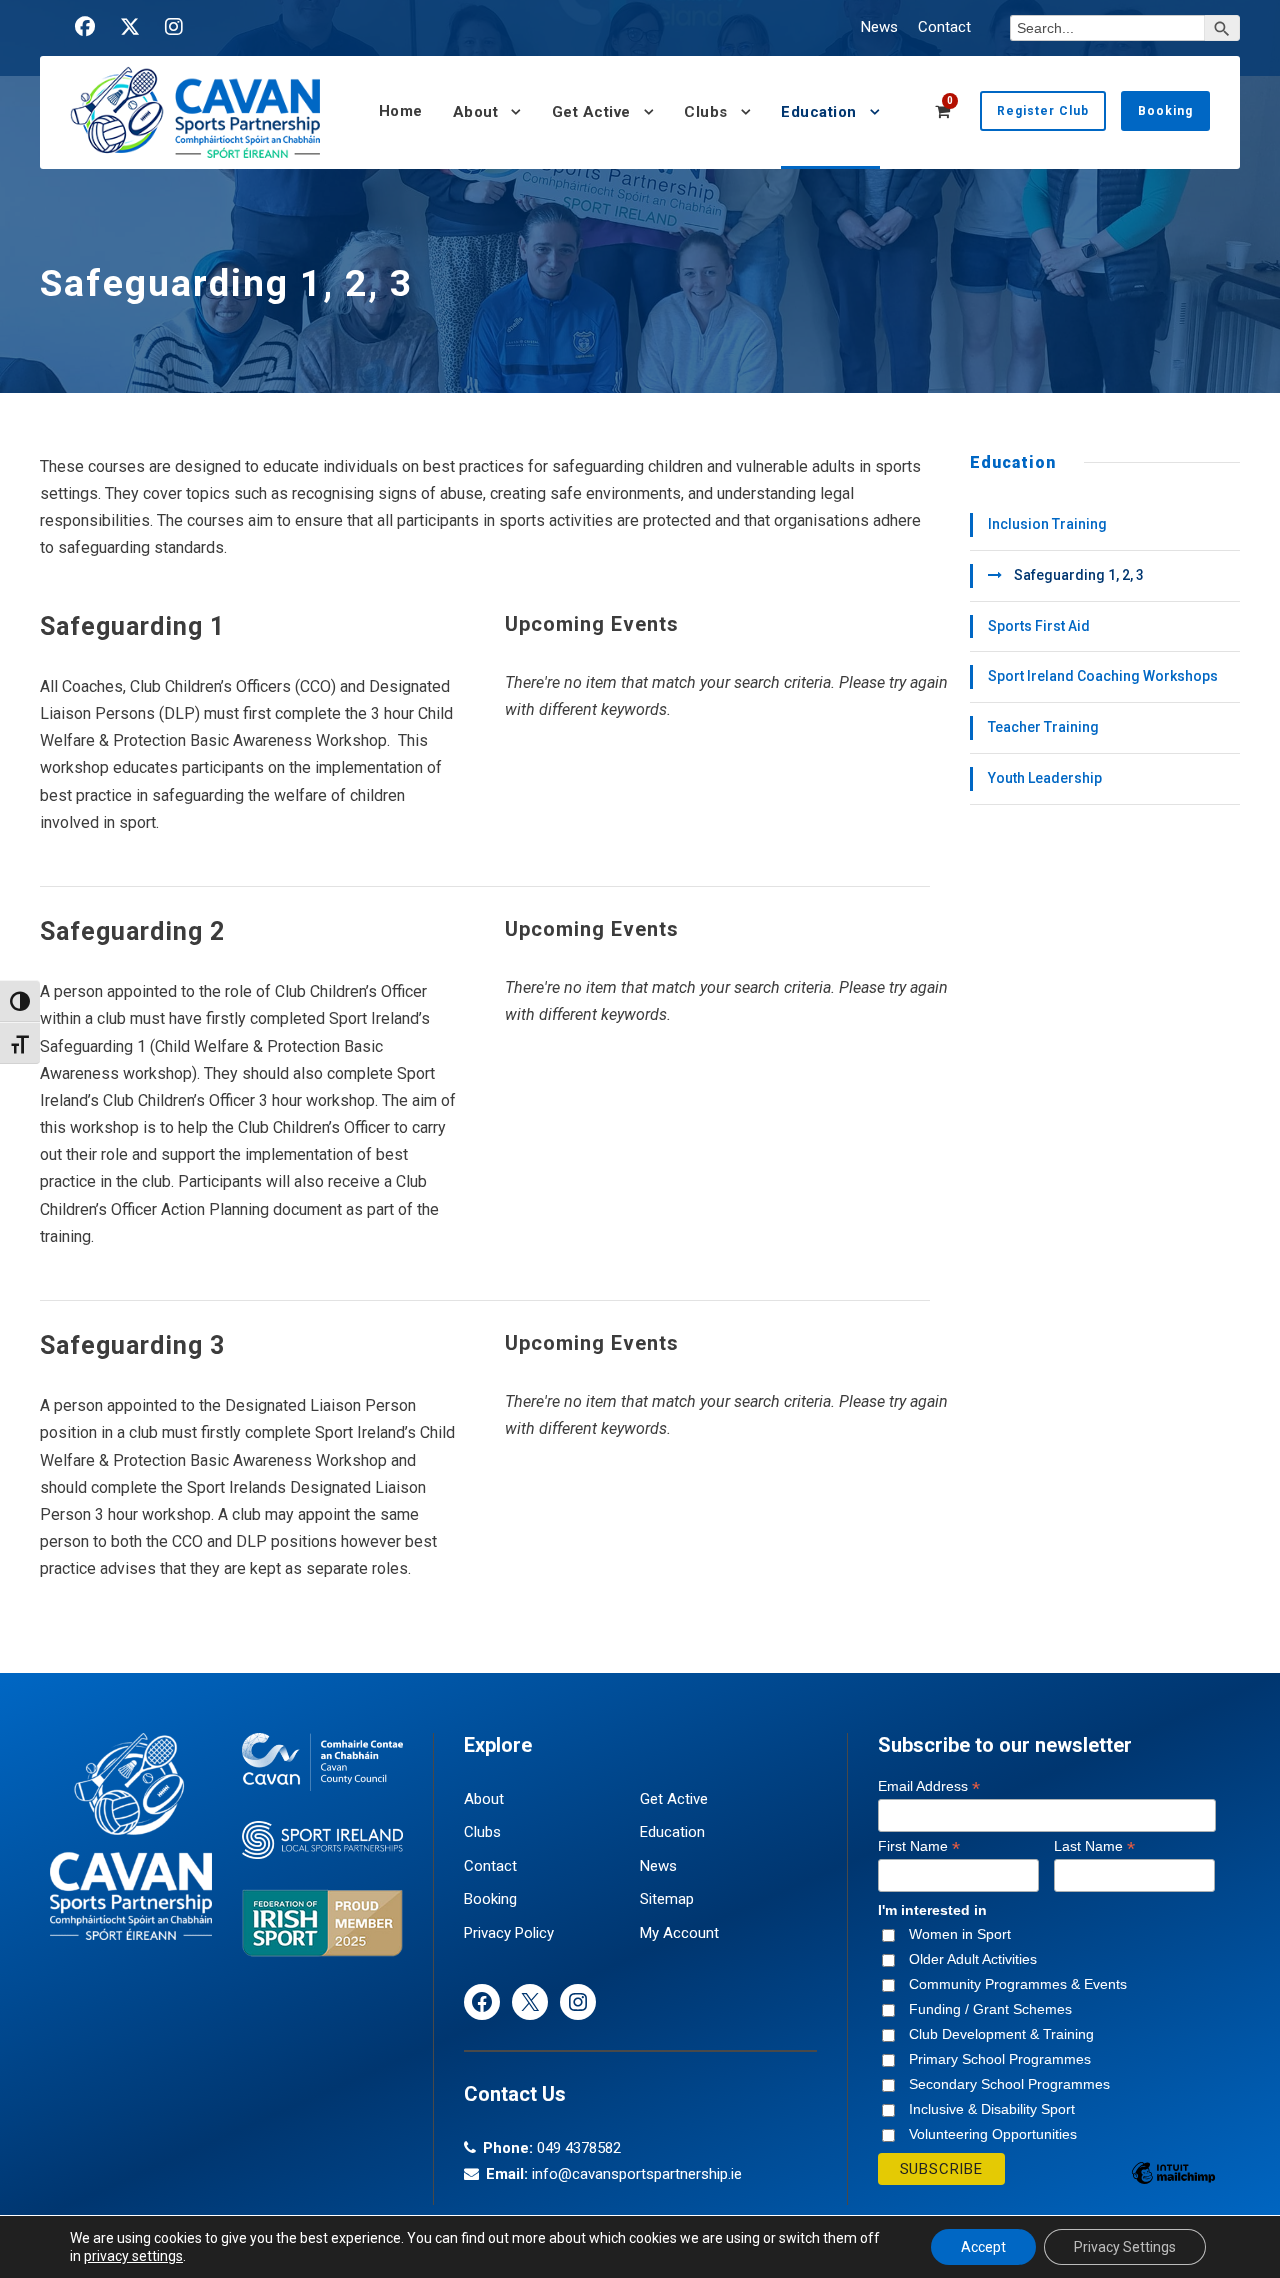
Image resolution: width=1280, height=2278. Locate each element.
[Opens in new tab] (85, 27)
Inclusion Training (1047, 524)
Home (401, 111)
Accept (983, 2247)
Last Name (1094, 1846)
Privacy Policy (509, 1933)
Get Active (591, 112)
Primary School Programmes (1000, 2059)
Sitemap (667, 1899)
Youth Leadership (1045, 778)
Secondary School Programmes (1009, 2084)
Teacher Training (1043, 727)
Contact (944, 27)
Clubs (706, 112)
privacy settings (133, 2256)
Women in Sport (960, 1934)
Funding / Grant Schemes (990, 2009)
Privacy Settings (1125, 2247)
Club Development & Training (1001, 2034)
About (476, 112)
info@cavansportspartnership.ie (637, 2174)
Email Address (929, 1786)
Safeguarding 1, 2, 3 (1079, 575)
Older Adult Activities (973, 1959)
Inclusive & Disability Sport (992, 2109)
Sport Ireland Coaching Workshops (1103, 676)
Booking (1165, 111)
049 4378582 (579, 2148)
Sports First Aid (1039, 626)
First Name (919, 1846)
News (879, 27)
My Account (679, 1933)
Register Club (1043, 111)
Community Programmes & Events (1018, 1984)
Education (819, 112)
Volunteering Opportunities (993, 2134)
